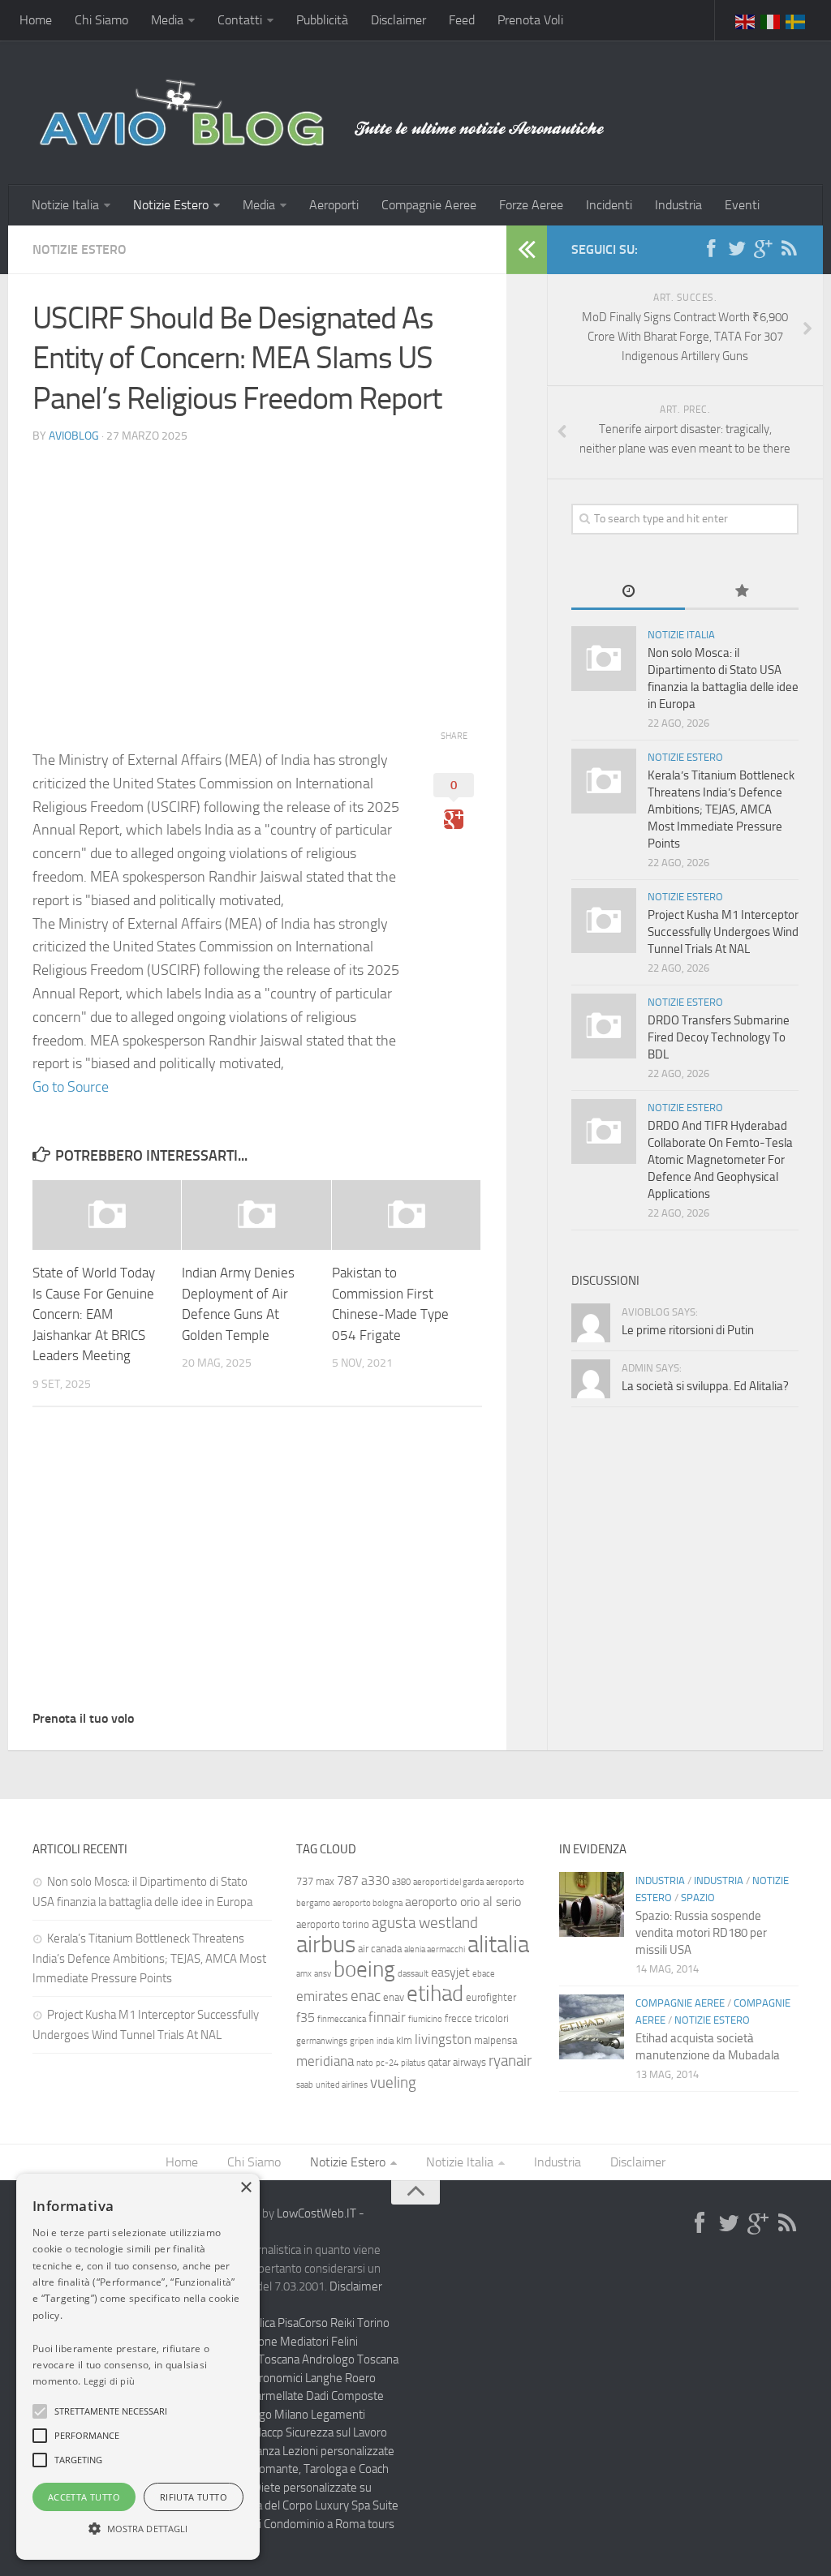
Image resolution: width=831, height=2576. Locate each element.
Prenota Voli (530, 20)
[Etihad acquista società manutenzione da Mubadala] (592, 2027)
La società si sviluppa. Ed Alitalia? (705, 1386)
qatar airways (457, 2062)
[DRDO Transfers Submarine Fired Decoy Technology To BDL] (604, 1026)
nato (365, 2063)
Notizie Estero (171, 205)
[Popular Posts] (742, 592)
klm (404, 2040)
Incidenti (609, 205)
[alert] (138, 2367)
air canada (380, 1949)
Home (36, 20)
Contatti (240, 20)
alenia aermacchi (435, 1949)
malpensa (495, 2040)
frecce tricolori (477, 2018)
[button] (40, 2411)
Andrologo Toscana (350, 2359)
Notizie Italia (65, 205)
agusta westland (425, 1923)
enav (394, 1997)
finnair (387, 2017)
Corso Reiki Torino (344, 2323)
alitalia (498, 1944)
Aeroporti (334, 205)
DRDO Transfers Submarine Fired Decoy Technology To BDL (719, 1037)
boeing (364, 1969)
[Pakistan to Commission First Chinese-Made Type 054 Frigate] (406, 1215)
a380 (401, 1882)
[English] (746, 20)
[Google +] (763, 249)
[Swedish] (796, 20)
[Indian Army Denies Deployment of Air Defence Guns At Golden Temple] (256, 1215)
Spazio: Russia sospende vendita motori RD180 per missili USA (701, 1933)
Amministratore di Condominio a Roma (267, 2524)
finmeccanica (342, 2019)
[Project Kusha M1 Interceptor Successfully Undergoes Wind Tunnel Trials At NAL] (604, 921)
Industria (678, 205)
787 (348, 1880)
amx (304, 1974)
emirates (322, 1996)
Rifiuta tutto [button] (194, 2497)
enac (366, 1996)
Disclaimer (398, 20)
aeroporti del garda (448, 1882)
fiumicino (425, 2019)
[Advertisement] (257, 571)
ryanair (510, 2061)
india (385, 2041)
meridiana (325, 2061)
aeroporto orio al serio (463, 1902)
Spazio (698, 1898)
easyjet (450, 1972)
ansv (323, 1974)
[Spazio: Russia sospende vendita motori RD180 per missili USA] (592, 1904)
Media (167, 20)
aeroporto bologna (368, 1903)
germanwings (322, 2041)
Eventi (742, 205)
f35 (306, 2018)
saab (305, 2085)
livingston (443, 2039)
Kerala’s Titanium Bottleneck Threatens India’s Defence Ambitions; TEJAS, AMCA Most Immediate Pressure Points (721, 809)
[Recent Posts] (628, 592)
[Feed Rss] (789, 249)
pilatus (413, 2063)
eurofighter (491, 1997)
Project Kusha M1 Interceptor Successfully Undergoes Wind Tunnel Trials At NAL (723, 932)
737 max (315, 1881)
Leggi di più (110, 2381)
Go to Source (71, 1087)
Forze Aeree (531, 205)
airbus (326, 1945)
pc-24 (387, 2063)
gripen (362, 2041)
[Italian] (771, 20)
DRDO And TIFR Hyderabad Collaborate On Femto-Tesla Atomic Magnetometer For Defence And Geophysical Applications (720, 1160)
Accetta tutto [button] (84, 2497)
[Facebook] (711, 249)
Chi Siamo (101, 20)
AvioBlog (74, 436)
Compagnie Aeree (429, 205)
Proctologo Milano (263, 2415)
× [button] (245, 2188)
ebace (484, 1974)
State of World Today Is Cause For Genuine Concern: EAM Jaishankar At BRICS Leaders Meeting (94, 1314)
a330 (375, 1880)
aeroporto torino (333, 1924)
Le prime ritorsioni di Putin (688, 1330)
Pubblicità (322, 20)
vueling (393, 2082)
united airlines (342, 2085)
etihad (435, 1994)
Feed (462, 20)
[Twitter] (737, 249)
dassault (413, 1974)
